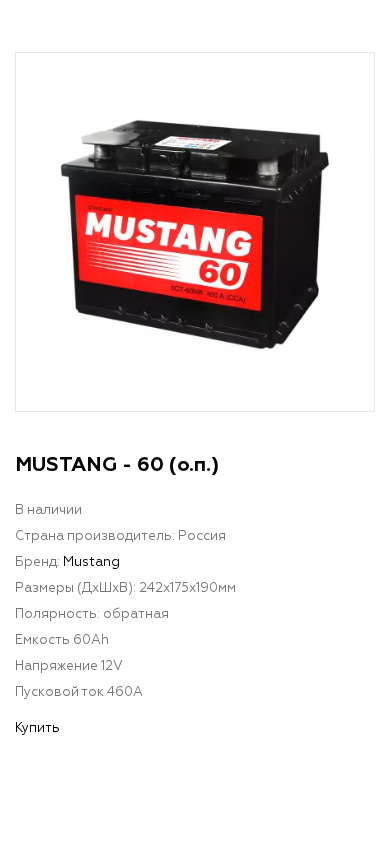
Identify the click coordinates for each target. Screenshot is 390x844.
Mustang (91, 562)
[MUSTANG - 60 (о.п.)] (195, 232)
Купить (37, 728)
